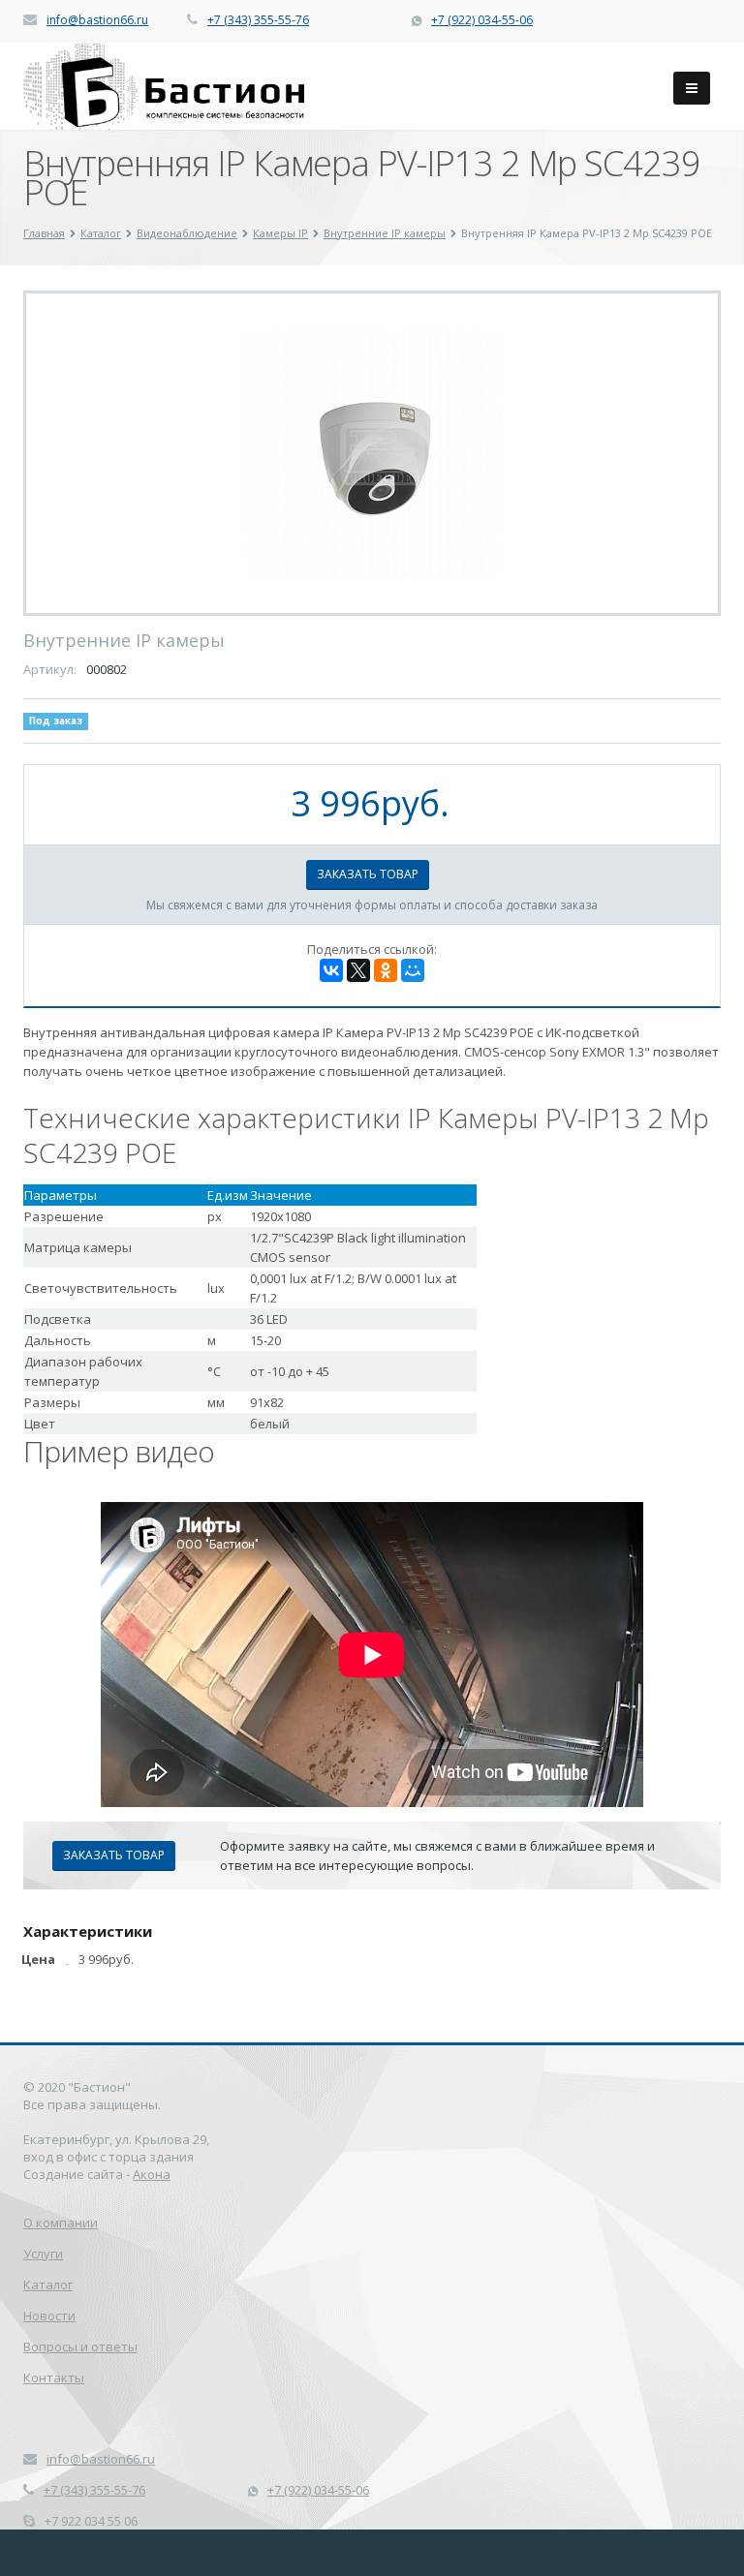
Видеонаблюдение (187, 233)
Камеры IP (280, 233)
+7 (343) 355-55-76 (258, 20)
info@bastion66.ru (97, 20)
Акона (152, 2174)
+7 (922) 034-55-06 (482, 20)
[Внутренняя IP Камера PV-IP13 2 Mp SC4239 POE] (372, 453)
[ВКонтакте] (331, 970)
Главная (44, 233)
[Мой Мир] (413, 970)
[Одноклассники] (386, 970)
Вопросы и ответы (80, 2346)
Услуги (43, 2254)
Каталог (101, 233)
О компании (61, 2223)
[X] (358, 970)
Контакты (54, 2377)
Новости (49, 2315)
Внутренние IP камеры (385, 233)
